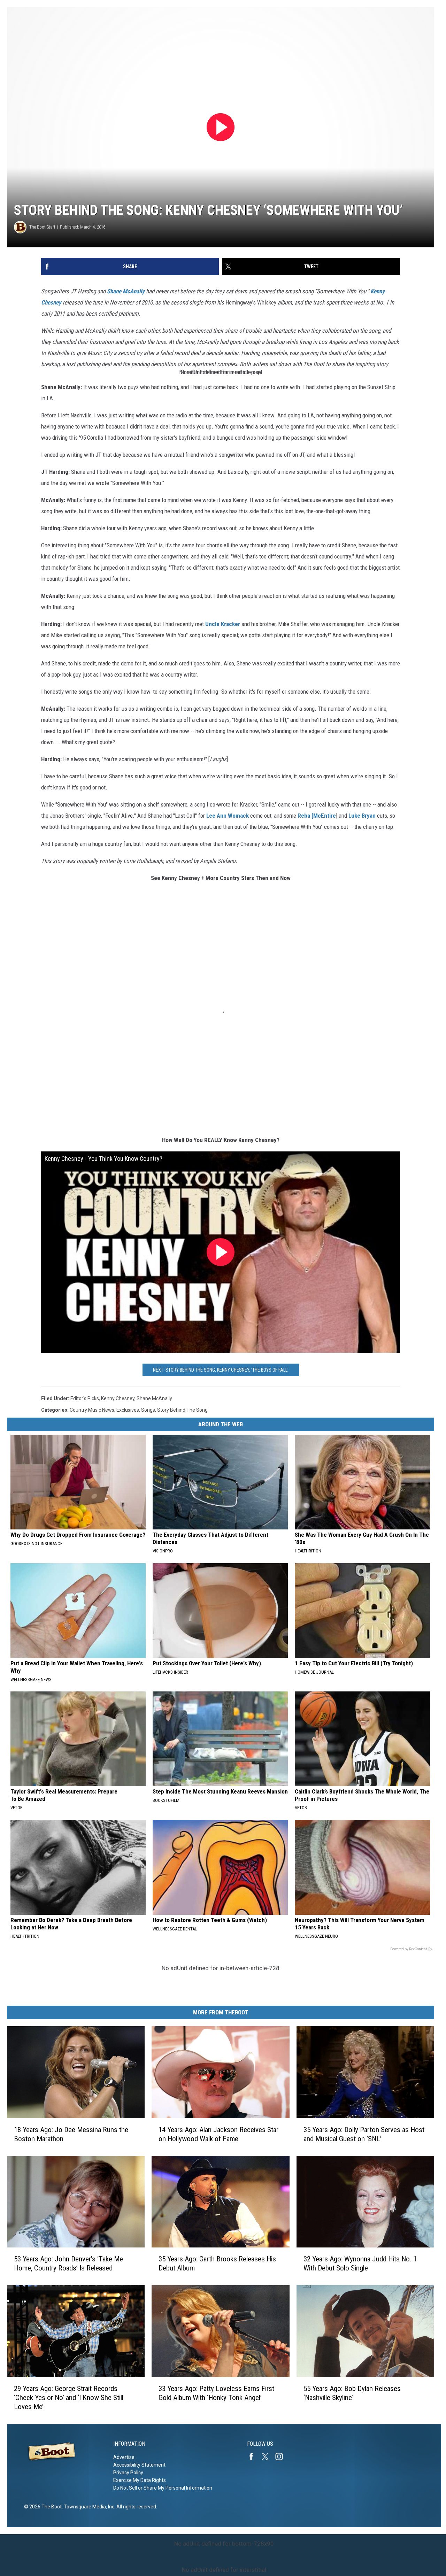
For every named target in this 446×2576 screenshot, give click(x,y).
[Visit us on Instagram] (282, 2457)
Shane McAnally (126, 291)
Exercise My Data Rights (140, 2480)
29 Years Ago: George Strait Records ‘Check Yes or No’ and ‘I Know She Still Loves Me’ (69, 2398)
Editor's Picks (85, 1398)
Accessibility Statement (139, 2465)
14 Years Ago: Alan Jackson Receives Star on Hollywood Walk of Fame (218, 2134)
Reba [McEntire (317, 816)
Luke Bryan (362, 816)
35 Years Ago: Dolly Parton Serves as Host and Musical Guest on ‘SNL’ (364, 2134)
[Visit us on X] (268, 2457)
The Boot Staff (42, 227)
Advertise (124, 2457)
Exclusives (128, 1410)
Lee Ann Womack (228, 816)
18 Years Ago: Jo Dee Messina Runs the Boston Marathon (71, 2134)
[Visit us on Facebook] (254, 2457)
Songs (148, 1410)
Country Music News (92, 1410)
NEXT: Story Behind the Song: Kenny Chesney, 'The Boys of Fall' (221, 1370)
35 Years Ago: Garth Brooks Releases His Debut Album (217, 2263)
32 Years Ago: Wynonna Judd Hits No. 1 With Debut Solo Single (360, 2263)
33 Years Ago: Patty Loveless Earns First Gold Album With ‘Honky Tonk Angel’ (216, 2393)
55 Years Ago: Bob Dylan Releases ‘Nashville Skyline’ (352, 2393)
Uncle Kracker (223, 624)
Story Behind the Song (182, 1410)
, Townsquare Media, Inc (88, 2507)
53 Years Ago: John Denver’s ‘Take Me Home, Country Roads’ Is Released (68, 2263)
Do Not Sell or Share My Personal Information (163, 2488)
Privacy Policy (128, 2473)
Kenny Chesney (118, 1398)
